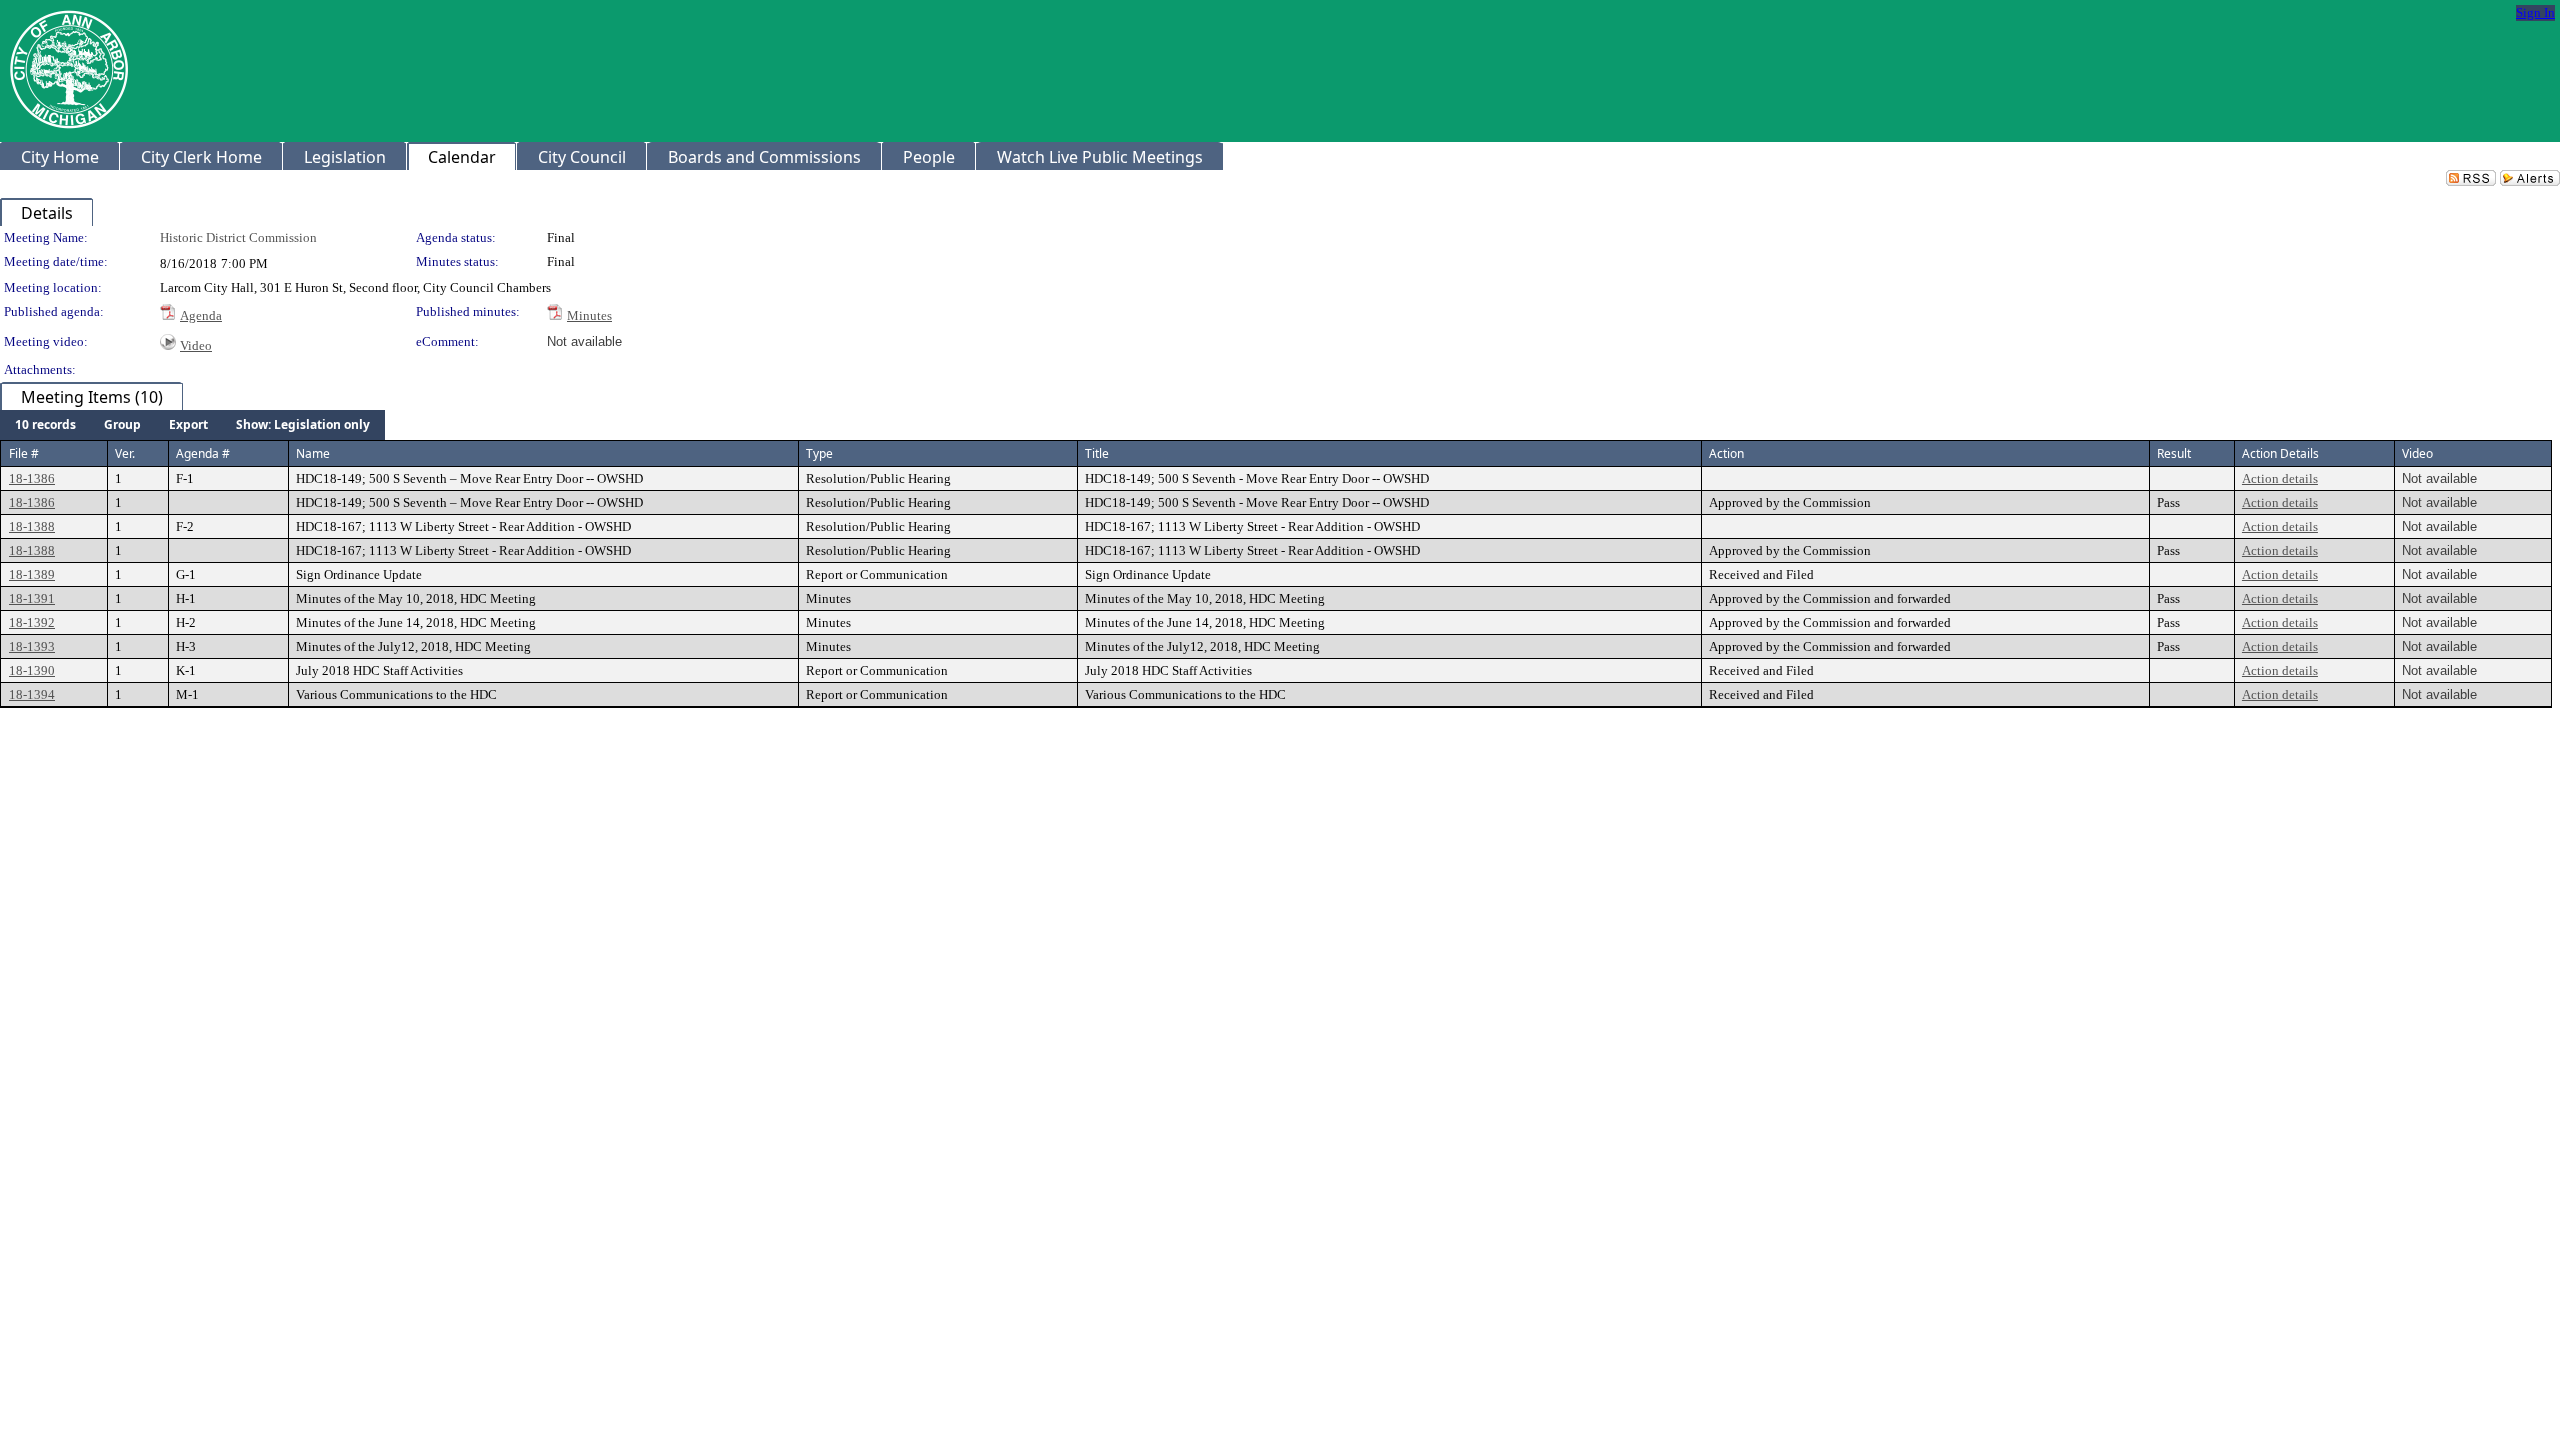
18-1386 (32, 478)
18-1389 (32, 574)
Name (313, 453)
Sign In (2535, 12)
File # (24, 453)
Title (1097, 453)
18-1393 (32, 646)
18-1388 (32, 526)
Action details (2280, 478)
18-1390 (32, 670)
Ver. (125, 453)
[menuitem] (45, 425)
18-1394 (32, 694)
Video (196, 345)
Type (819, 453)
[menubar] (192, 425)
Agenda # (203, 453)
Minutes (589, 315)
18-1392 (32, 622)
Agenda (201, 315)
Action (1726, 453)
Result (2174, 453)
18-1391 (32, 598)
